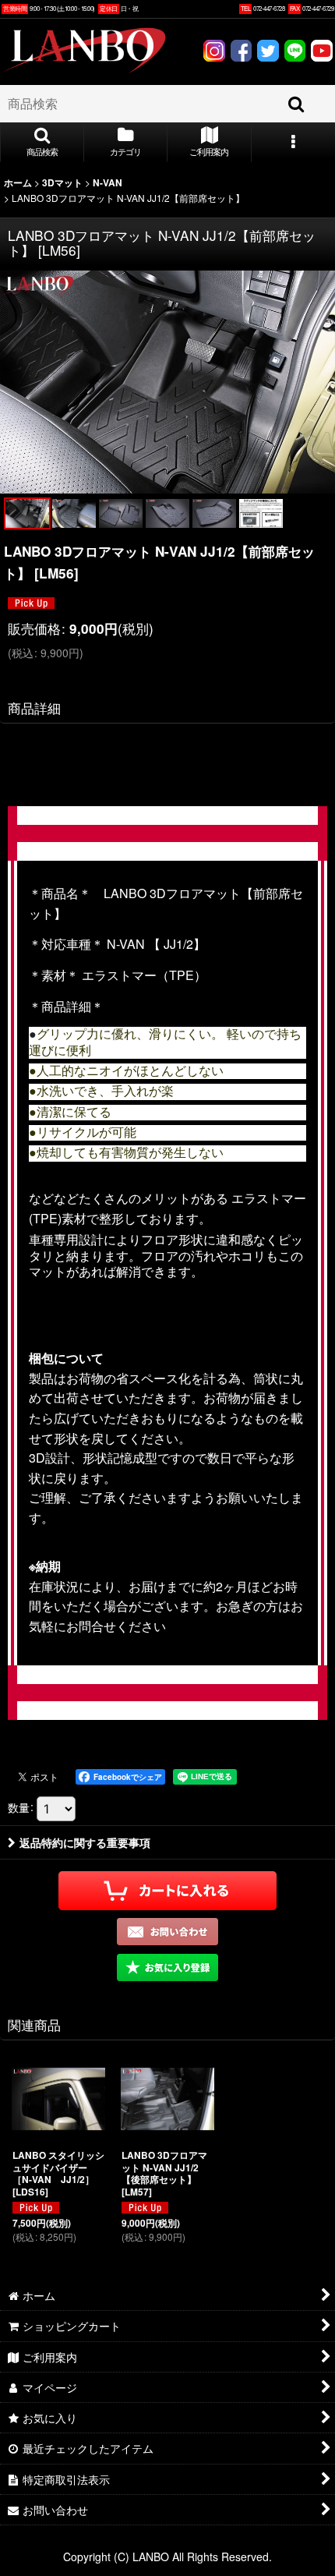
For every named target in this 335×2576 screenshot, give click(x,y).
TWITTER (268, 53)
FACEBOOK (241, 53)
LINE (294, 53)
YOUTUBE (322, 53)
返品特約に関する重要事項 (85, 1842)
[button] (42, 143)
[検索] (297, 104)
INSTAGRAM (214, 53)
